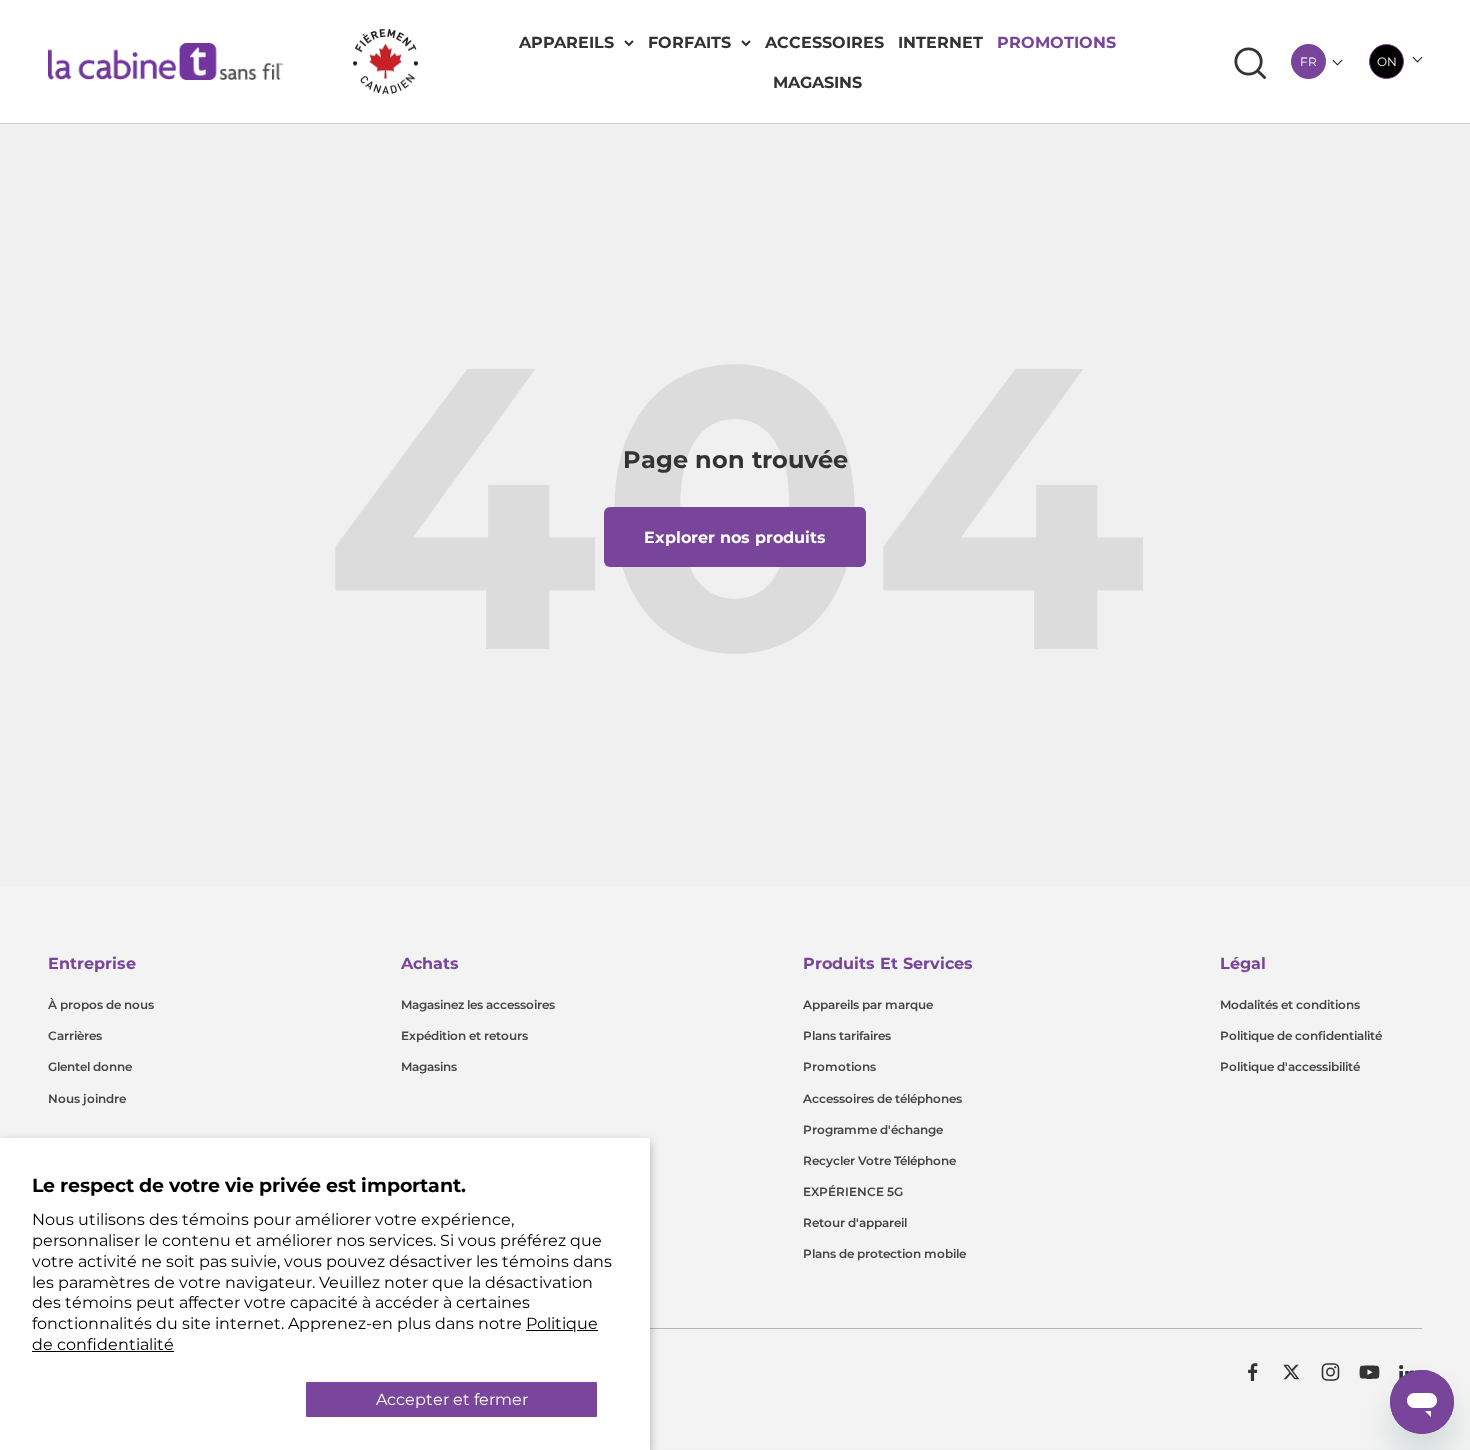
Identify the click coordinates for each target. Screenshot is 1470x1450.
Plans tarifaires (847, 1035)
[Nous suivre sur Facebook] (1252, 1372)
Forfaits (689, 42)
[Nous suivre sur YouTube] (1369, 1372)
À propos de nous (101, 1004)
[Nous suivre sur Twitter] (1291, 1372)
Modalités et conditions (1290, 1004)
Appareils (566, 42)
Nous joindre (87, 1098)
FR (1308, 61)
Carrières (75, 1035)
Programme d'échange (873, 1129)
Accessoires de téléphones (882, 1098)
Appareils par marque (868, 1004)
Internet (940, 42)
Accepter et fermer (452, 1399)
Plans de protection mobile (884, 1253)
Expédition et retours (464, 1035)
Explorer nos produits (735, 537)
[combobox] (1308, 61)
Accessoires (824, 42)
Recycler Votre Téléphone (879, 1160)
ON (1387, 61)
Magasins (817, 82)
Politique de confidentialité (1301, 1035)
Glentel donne (90, 1066)
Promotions (1056, 42)
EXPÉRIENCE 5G (853, 1191)
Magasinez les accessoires (478, 1004)
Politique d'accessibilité (1290, 1066)
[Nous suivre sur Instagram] (1330, 1372)
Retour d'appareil (855, 1222)
